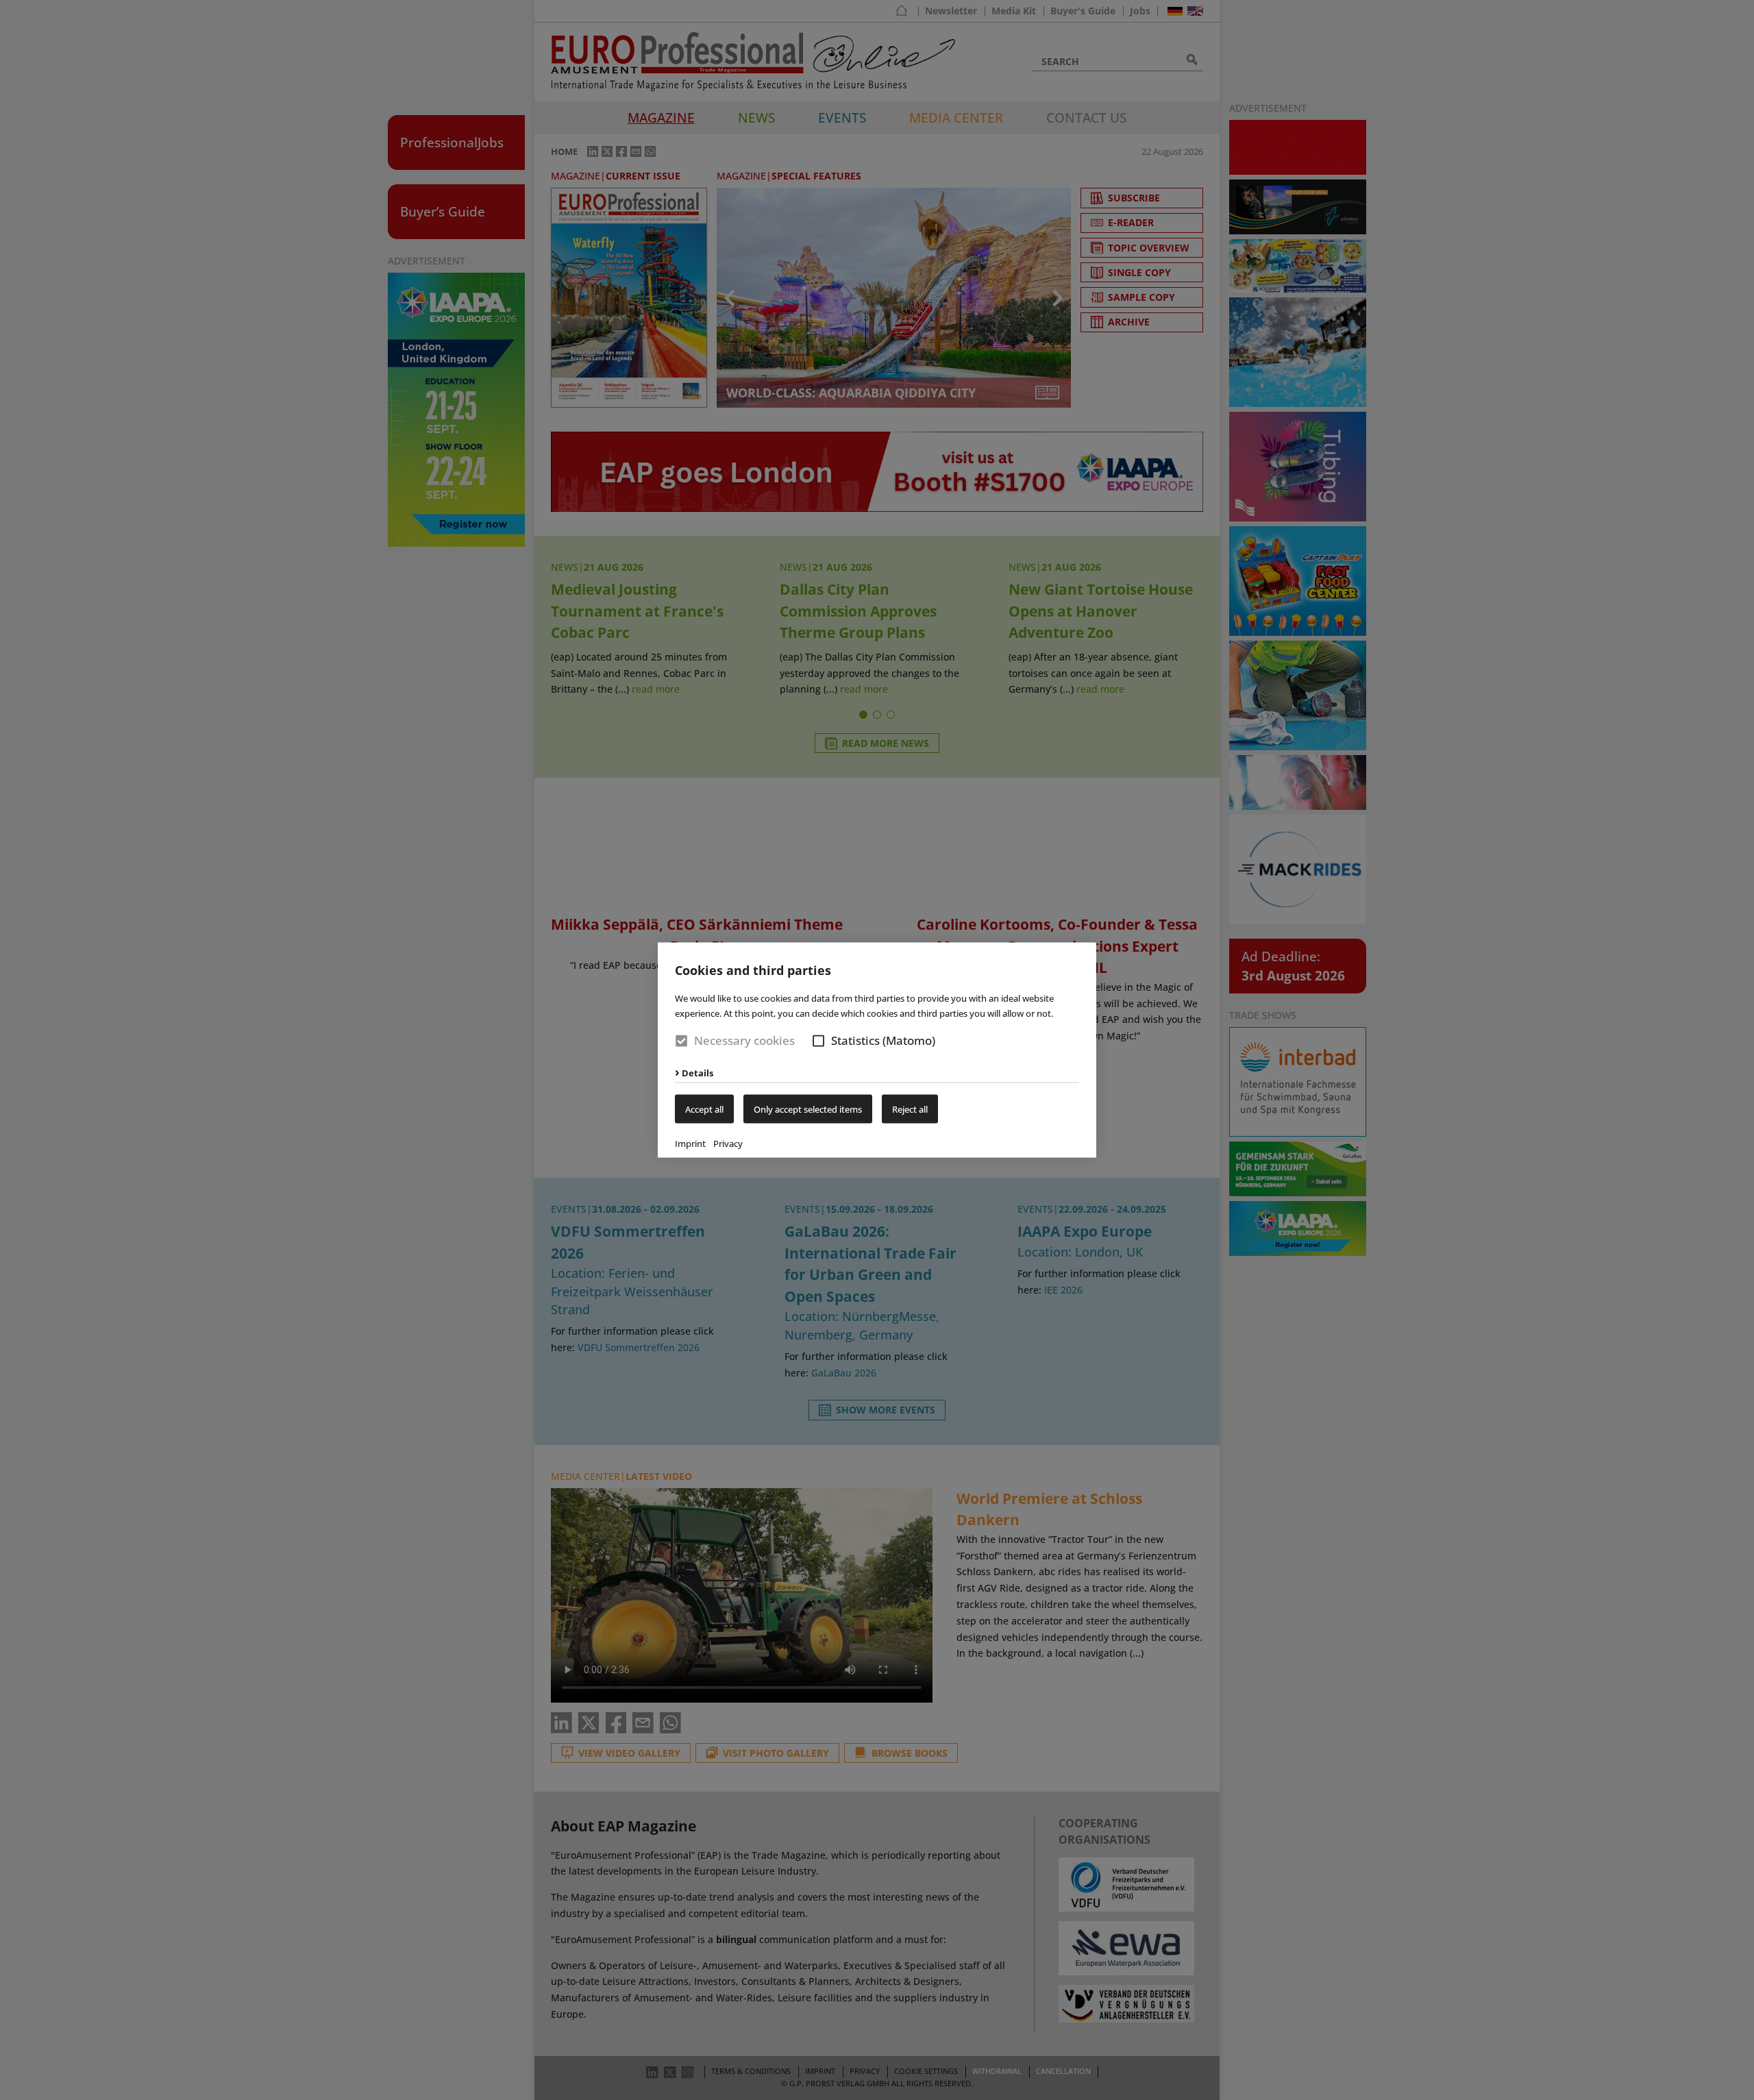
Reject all (910, 1109)
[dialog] (877, 1050)
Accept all (704, 1109)
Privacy (728, 1143)
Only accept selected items (808, 1109)
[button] (818, 1041)
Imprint (690, 1143)
